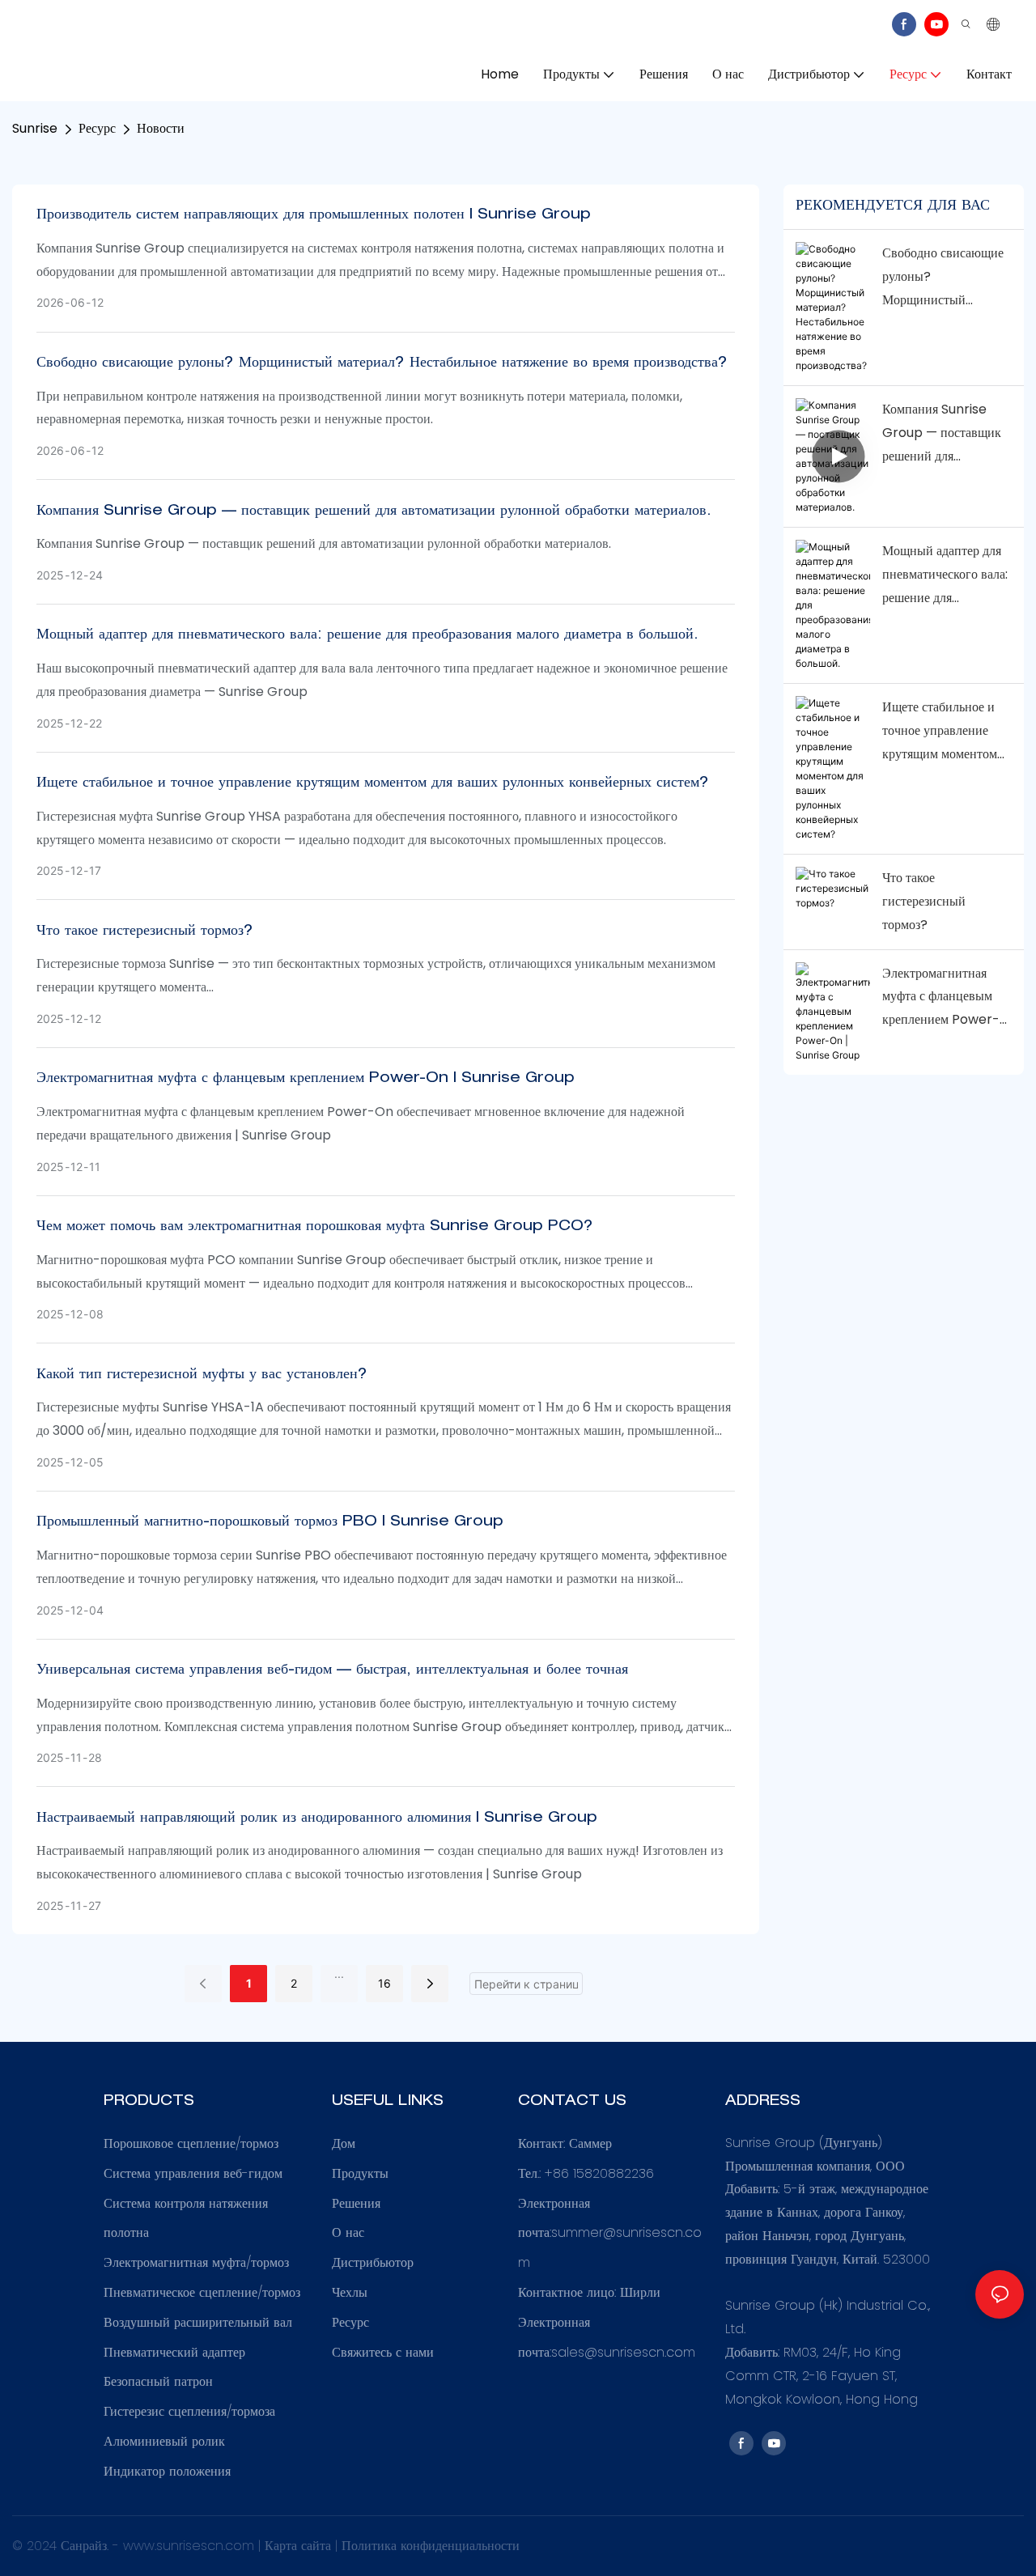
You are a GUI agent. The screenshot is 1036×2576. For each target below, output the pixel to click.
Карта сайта (300, 2546)
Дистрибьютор (373, 2262)
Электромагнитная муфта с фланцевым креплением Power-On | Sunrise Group (306, 1079)
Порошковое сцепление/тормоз (191, 2143)
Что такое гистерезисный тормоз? (145, 932)
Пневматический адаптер (174, 2352)
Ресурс (97, 128)
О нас (348, 2232)
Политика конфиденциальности (431, 2546)
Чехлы (350, 2292)
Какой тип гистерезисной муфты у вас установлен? (202, 1375)
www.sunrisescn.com (191, 2546)
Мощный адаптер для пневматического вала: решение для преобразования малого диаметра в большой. (367, 635)
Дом (344, 2143)
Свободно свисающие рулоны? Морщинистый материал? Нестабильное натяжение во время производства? (382, 363)
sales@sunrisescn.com (623, 2352)
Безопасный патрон (158, 2381)
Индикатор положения (167, 2471)
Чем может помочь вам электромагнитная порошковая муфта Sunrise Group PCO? (315, 1227)
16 (384, 1983)
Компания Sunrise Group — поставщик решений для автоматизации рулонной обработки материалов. (374, 511)
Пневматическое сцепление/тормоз (202, 2292)
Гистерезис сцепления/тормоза (189, 2411)
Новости (161, 128)
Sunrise (35, 128)
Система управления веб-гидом (193, 2173)
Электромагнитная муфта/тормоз (196, 2262)
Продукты (360, 2173)
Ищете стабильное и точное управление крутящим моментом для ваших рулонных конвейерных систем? (373, 783)
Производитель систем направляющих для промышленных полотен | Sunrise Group (314, 215)
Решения (356, 2203)
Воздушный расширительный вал (198, 2322)
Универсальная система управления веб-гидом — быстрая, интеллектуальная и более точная (332, 1670)
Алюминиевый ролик (164, 2441)
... (339, 1973)
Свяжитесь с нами (383, 2352)
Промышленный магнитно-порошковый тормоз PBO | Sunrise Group (270, 1522)
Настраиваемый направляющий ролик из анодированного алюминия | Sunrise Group (317, 1818)
